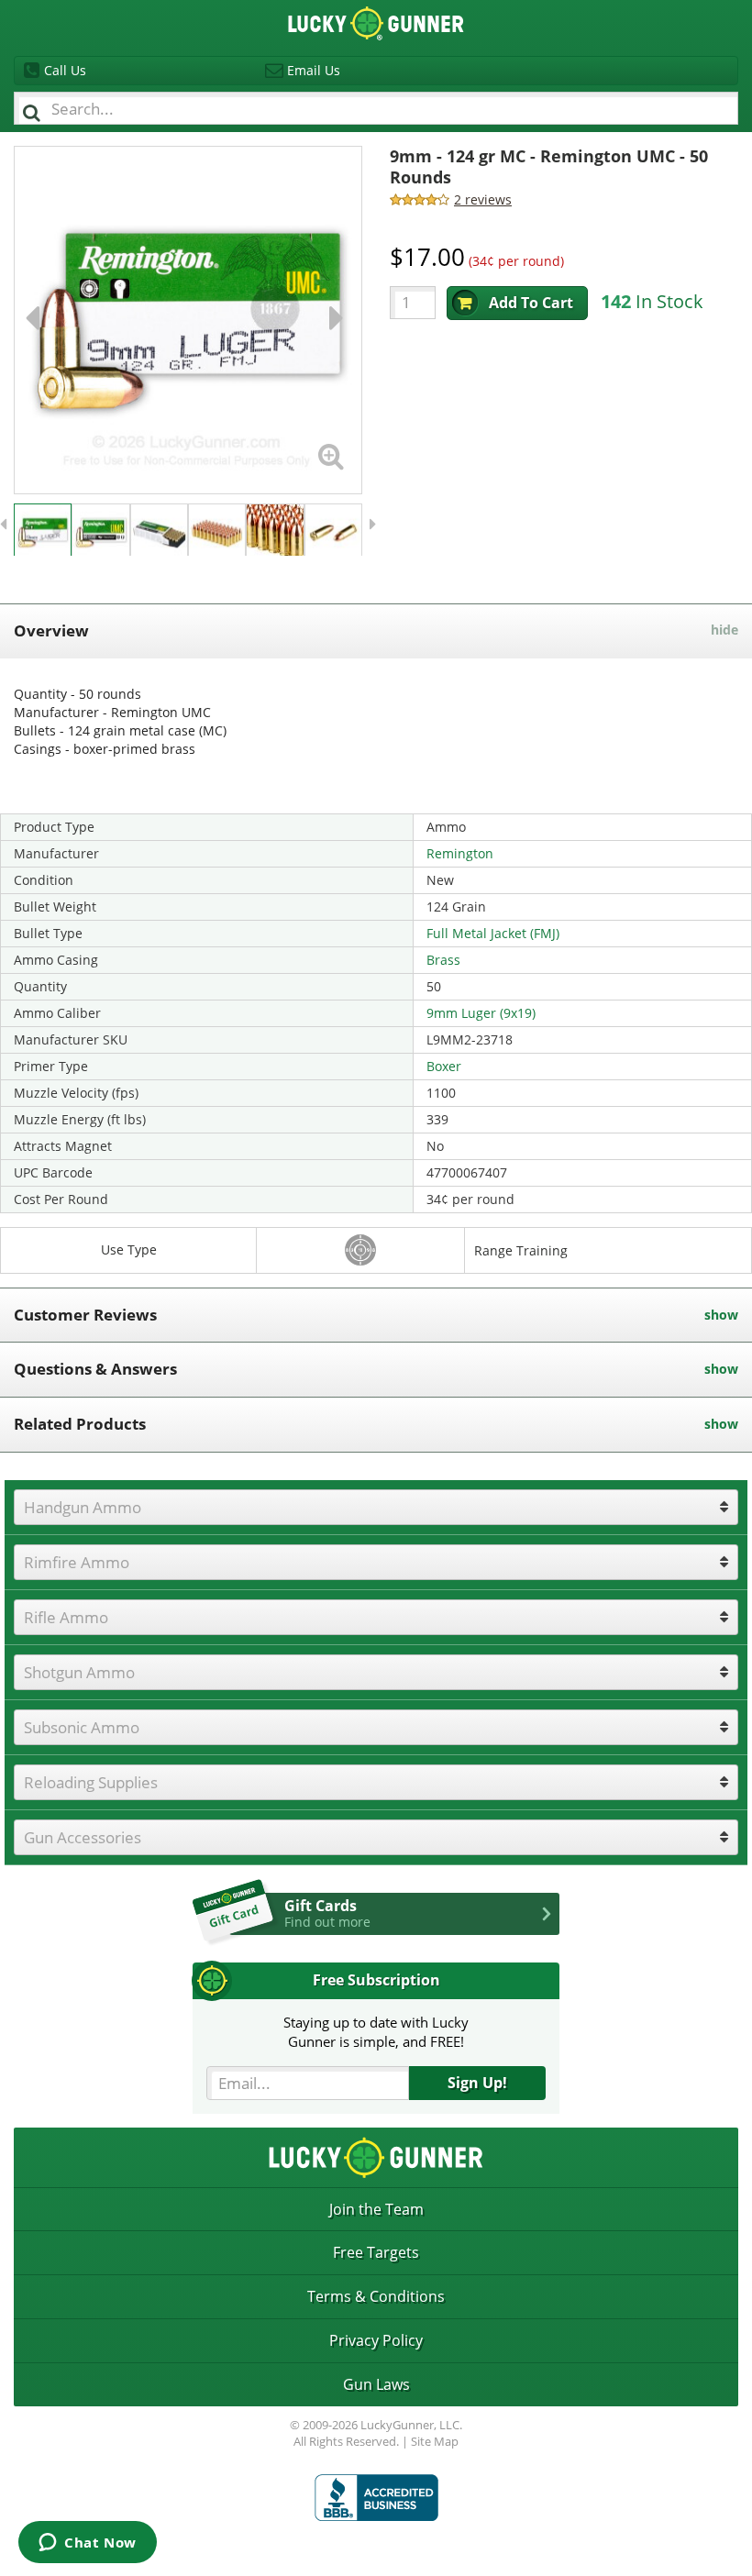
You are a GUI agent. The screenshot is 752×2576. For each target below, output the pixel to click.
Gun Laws (376, 2384)
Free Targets (376, 2252)
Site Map (435, 2441)
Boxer (444, 1066)
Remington (460, 853)
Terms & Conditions (376, 2296)
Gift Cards (327, 1913)
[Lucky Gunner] (376, 2498)
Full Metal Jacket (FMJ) (493, 933)
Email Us (314, 70)
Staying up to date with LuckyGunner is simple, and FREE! (376, 2032)
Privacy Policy (376, 2340)
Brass (443, 960)
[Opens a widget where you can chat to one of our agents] (88, 2544)
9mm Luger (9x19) (481, 1013)
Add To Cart (531, 303)
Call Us (65, 70)
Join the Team (376, 2209)
